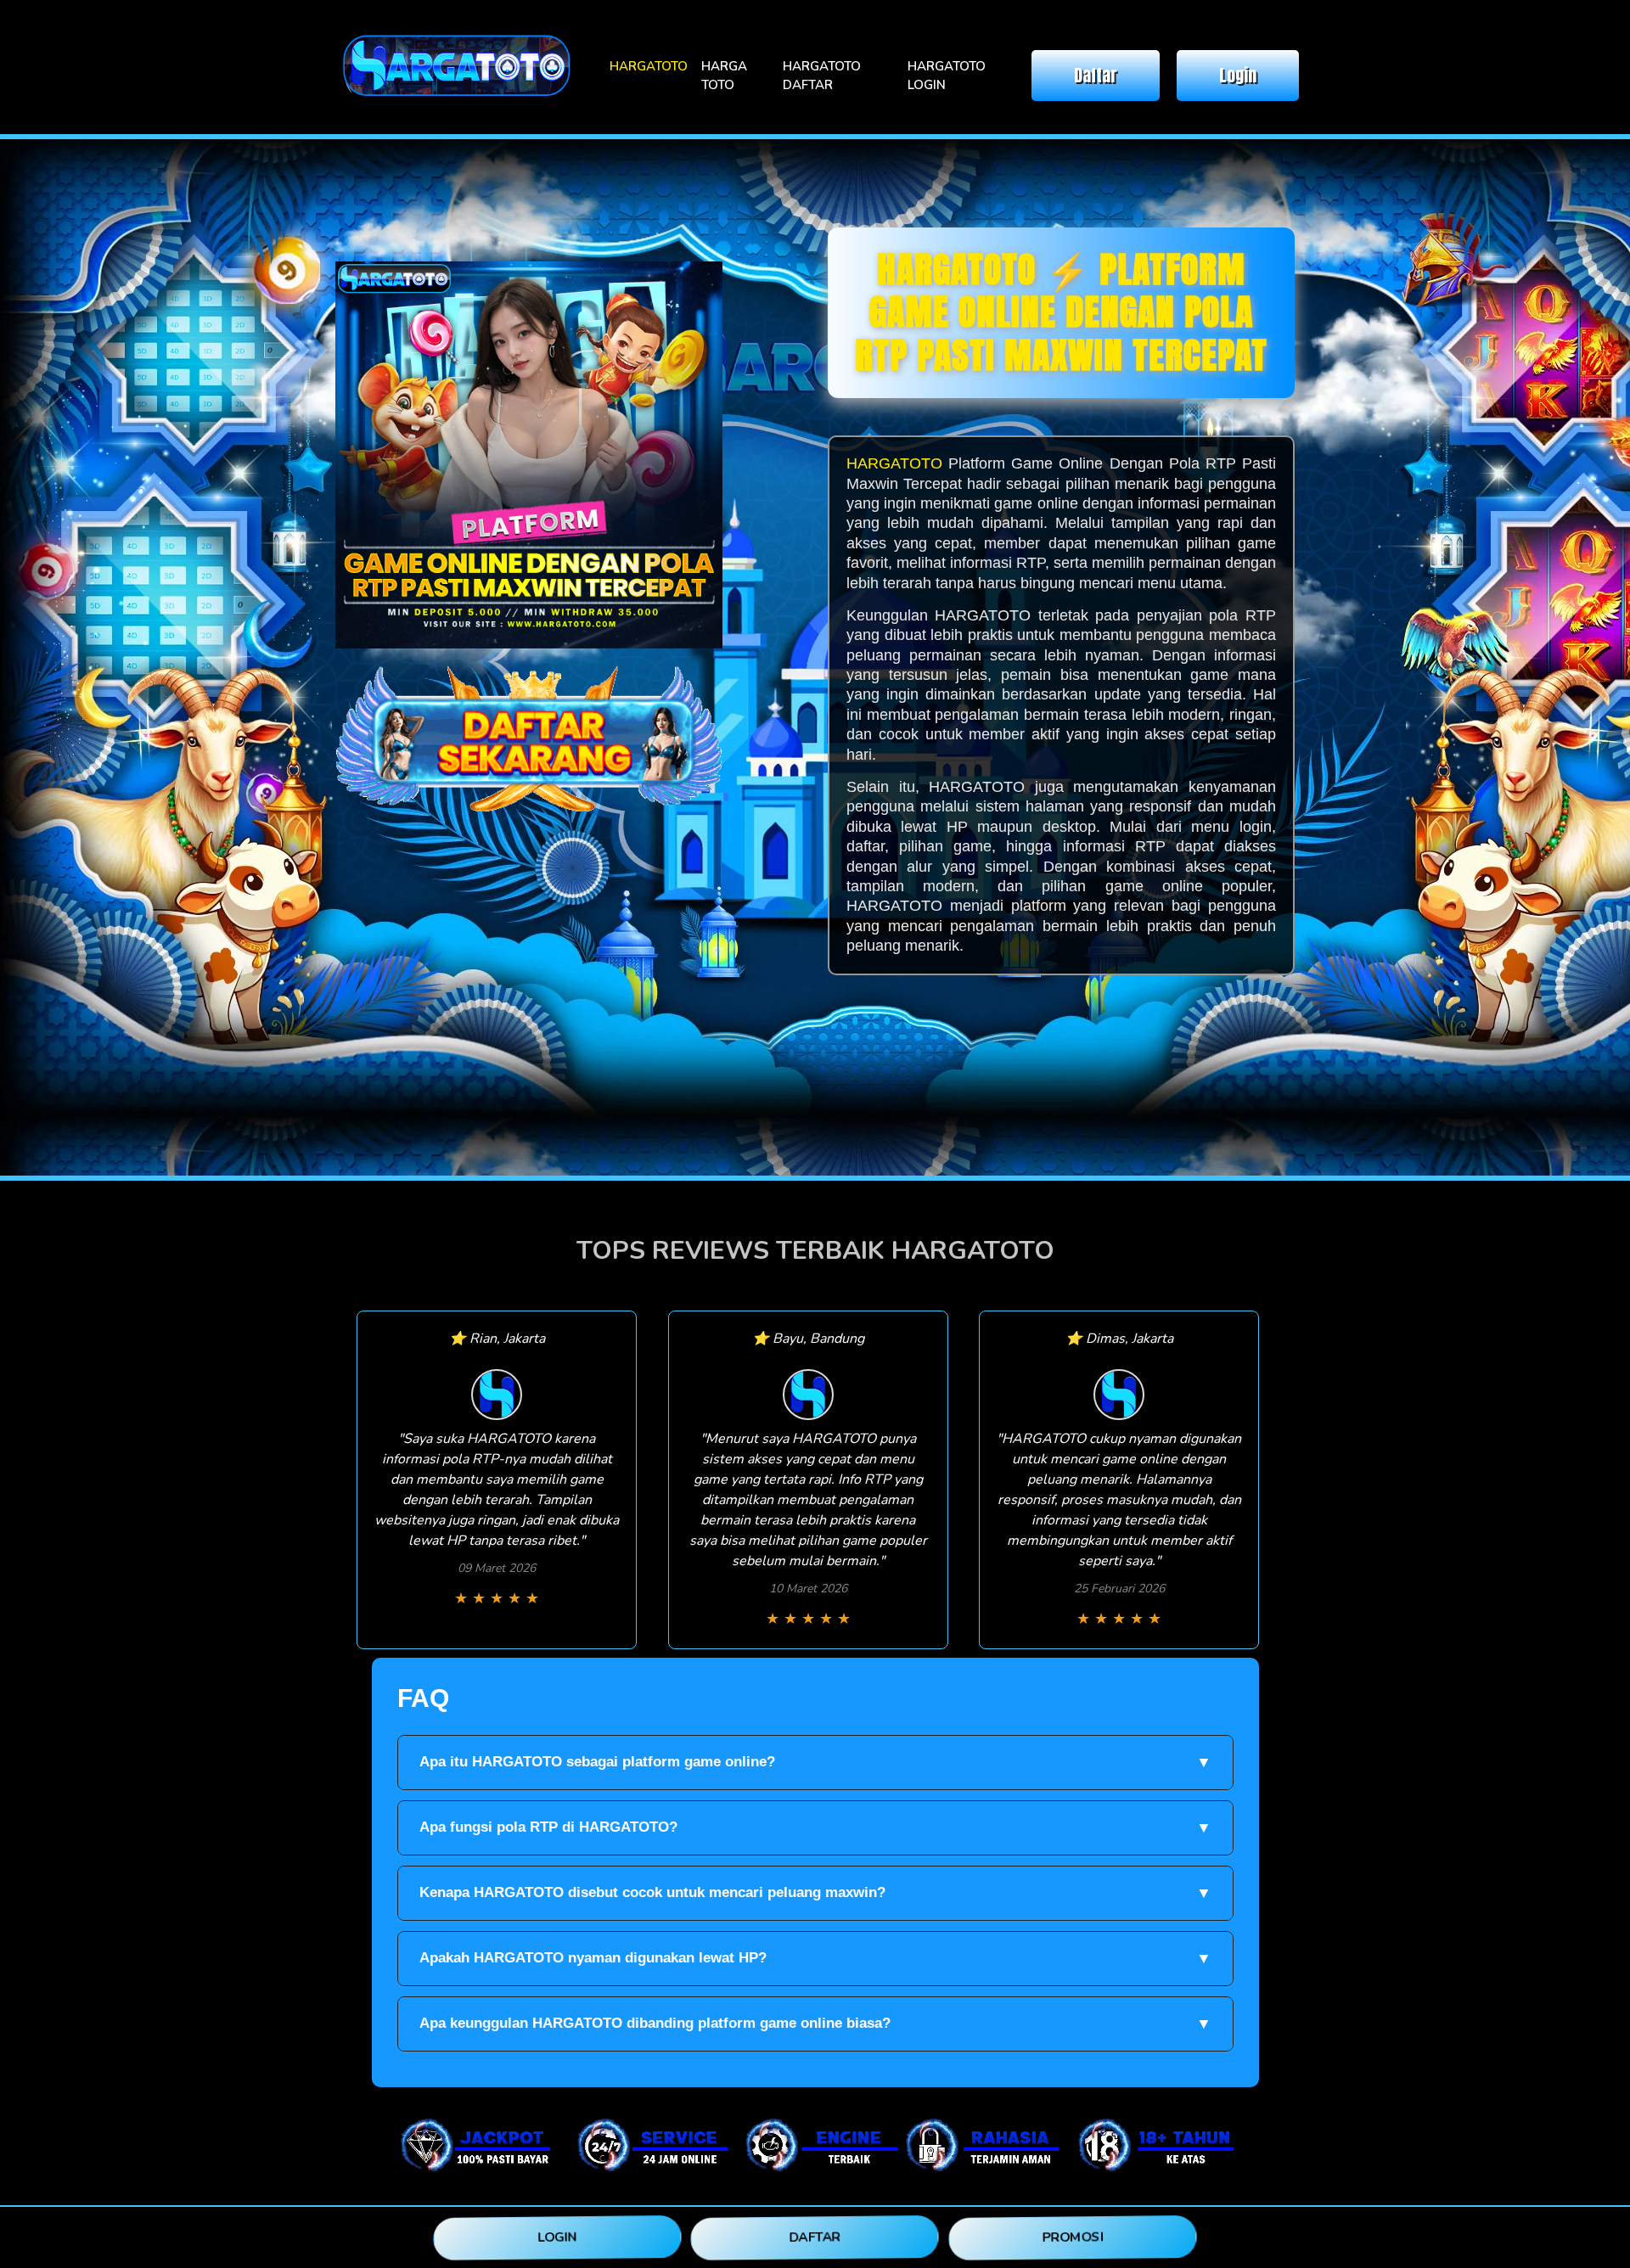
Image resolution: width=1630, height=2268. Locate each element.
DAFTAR (815, 2237)
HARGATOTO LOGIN (947, 76)
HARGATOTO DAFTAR (822, 76)
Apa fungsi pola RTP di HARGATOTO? (815, 1827)
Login (1238, 75)
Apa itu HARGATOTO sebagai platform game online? (815, 1762)
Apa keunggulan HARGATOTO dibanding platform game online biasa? (815, 2024)
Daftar (1096, 75)
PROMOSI (1073, 2237)
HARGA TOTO (724, 76)
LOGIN (557, 2237)
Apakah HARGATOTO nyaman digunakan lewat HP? (815, 1958)
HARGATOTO (649, 66)
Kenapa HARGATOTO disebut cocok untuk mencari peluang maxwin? (815, 1893)
